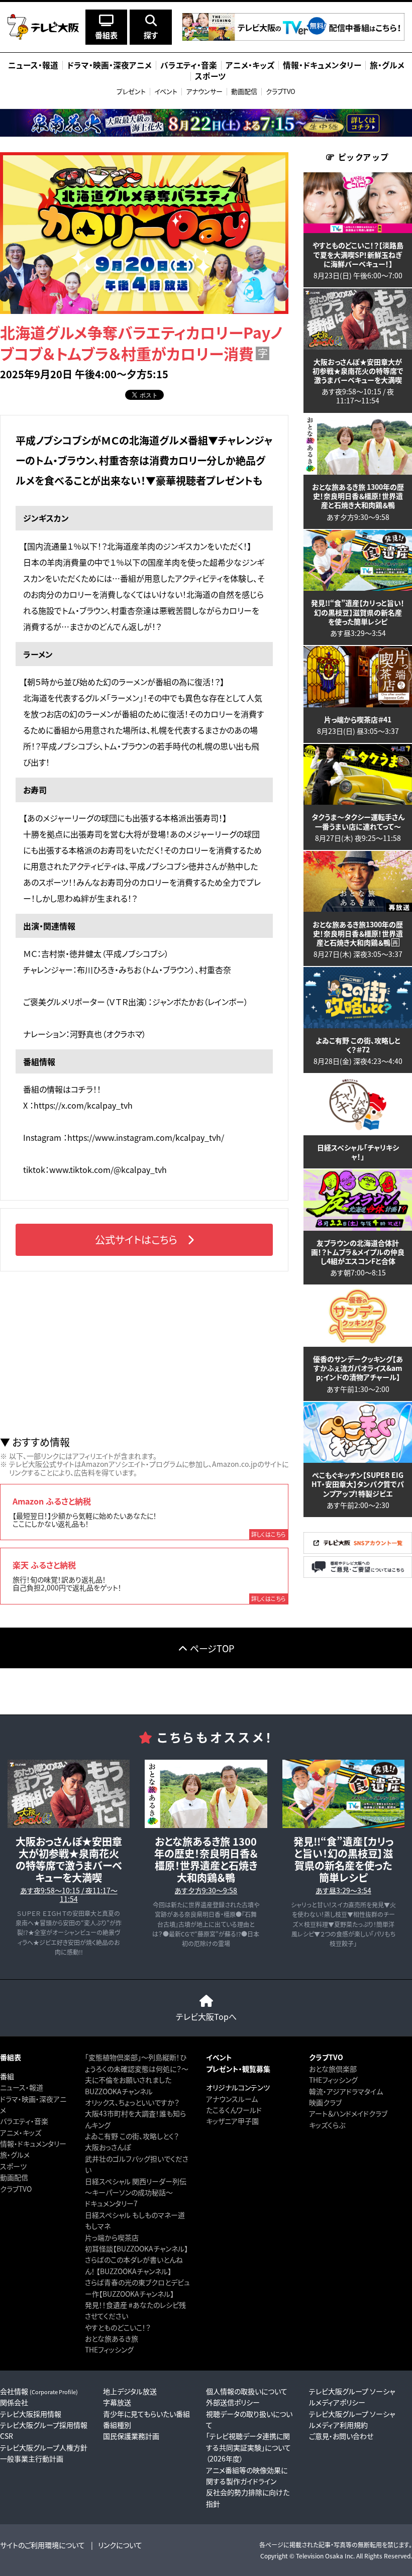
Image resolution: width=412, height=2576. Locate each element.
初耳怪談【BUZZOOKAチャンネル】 (136, 2248)
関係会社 (14, 2402)
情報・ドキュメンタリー (33, 2143)
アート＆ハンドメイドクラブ (348, 2113)
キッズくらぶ (327, 2125)
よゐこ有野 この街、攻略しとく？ (132, 2136)
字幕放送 (117, 2402)
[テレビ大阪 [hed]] (43, 27)
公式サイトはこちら (136, 1240)
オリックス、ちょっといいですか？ (132, 2102)
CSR (7, 2436)
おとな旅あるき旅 (112, 2338)
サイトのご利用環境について (42, 2545)
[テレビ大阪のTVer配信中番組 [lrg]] (293, 38)
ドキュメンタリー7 (111, 2203)
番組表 (11, 2057)
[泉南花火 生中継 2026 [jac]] (206, 123)
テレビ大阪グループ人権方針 (44, 2447)
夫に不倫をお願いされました (128, 2080)
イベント (166, 91)
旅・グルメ (15, 2155)
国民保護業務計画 (131, 2436)
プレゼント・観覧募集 (238, 2069)
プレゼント (131, 91)
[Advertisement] (144, 1354)
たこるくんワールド (234, 2110)
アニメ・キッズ (21, 2132)
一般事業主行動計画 (32, 2458)
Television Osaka (320, 2556)
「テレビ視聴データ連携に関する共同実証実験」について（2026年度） (248, 2447)
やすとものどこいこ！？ (118, 2327)
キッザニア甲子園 (232, 2121)
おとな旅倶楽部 (333, 2069)
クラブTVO (281, 91)
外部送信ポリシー (233, 2402)
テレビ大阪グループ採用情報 (44, 2425)
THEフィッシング (109, 2349)
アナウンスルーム (232, 2099)
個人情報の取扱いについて (247, 2391)
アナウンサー (204, 91)
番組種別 (117, 2425)
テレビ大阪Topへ (206, 2016)
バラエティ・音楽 (24, 2121)
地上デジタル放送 (130, 2391)
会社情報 (39, 2391)
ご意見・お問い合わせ (341, 2436)
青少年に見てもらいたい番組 (146, 2414)
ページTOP (212, 1648)
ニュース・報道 (22, 2087)
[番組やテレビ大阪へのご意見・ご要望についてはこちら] (358, 1575)
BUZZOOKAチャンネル (119, 2091)
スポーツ (13, 2166)
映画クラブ (325, 2102)
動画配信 (244, 91)
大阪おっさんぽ (108, 2147)
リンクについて (120, 2545)
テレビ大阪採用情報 (31, 2414)
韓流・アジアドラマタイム (346, 2091)
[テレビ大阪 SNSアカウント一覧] (358, 1551)
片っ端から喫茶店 (112, 2237)
